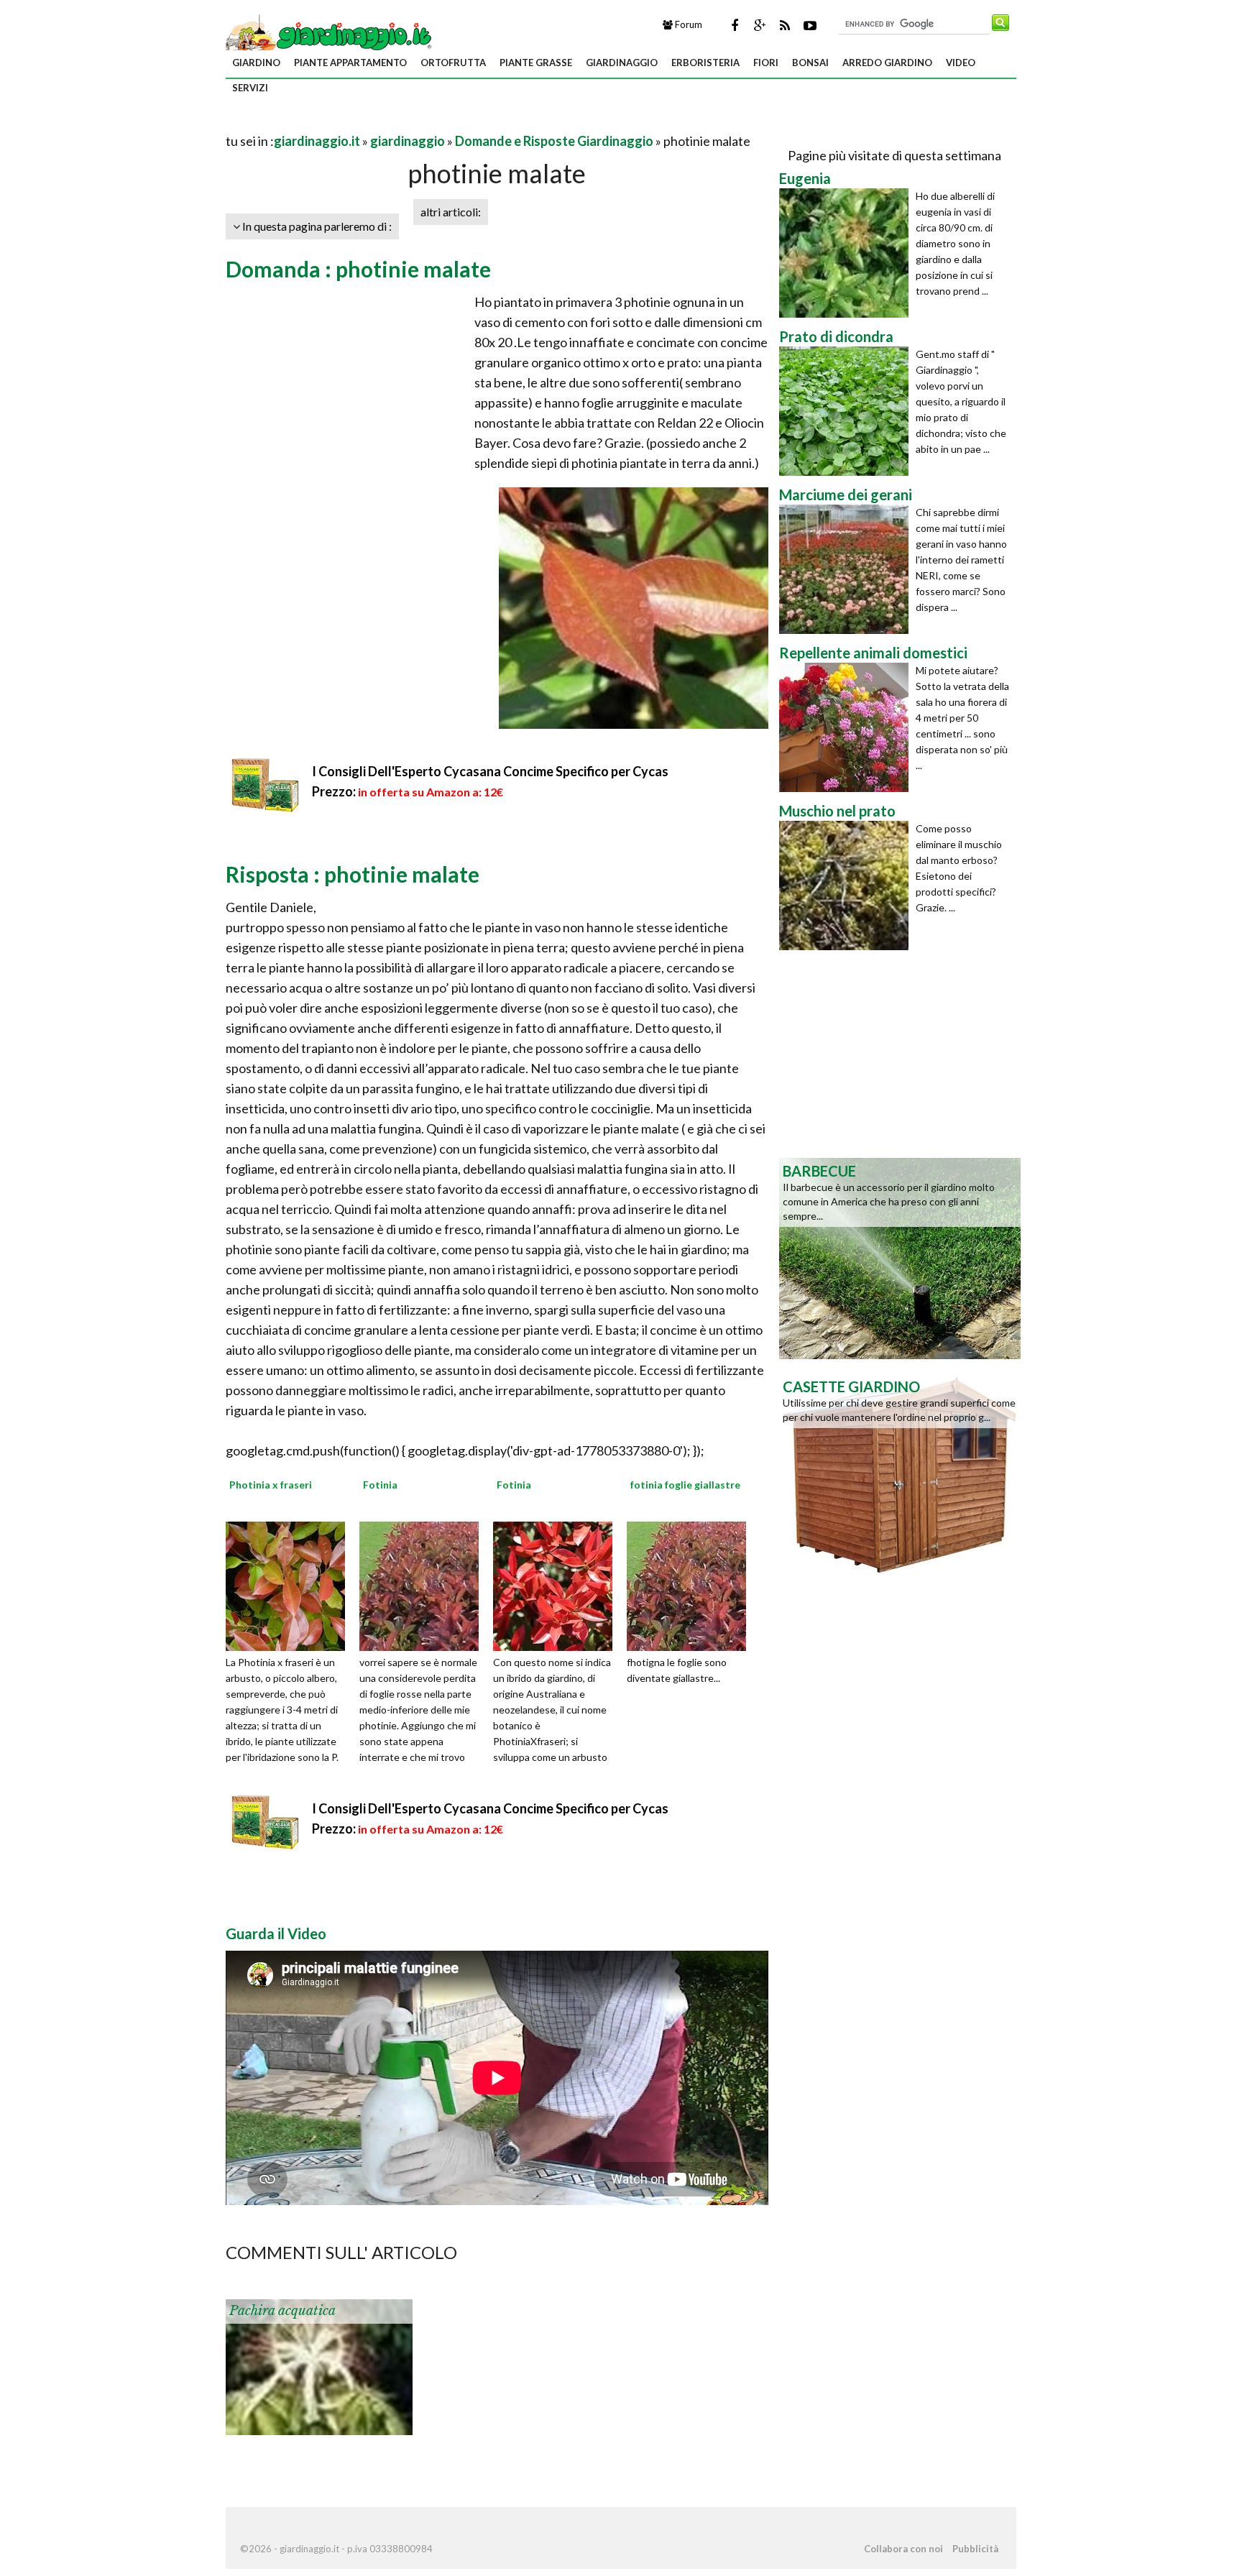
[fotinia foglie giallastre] (691, 1585)
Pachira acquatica (282, 2311)
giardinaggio (622, 63)
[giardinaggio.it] (330, 34)
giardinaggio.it (317, 141)
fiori (766, 63)
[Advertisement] (394, 123)
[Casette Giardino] (900, 1473)
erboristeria (705, 63)
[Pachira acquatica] (319, 2366)
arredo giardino (887, 63)
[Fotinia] (424, 1585)
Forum (687, 24)
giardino (256, 63)
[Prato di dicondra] (847, 411)
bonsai (810, 63)
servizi (250, 88)
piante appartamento (350, 63)
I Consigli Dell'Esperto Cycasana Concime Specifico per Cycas (490, 771)
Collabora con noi (903, 2549)
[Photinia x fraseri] (290, 1585)
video (961, 63)
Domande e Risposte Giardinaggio (554, 141)
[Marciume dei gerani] (847, 569)
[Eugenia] (847, 253)
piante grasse (536, 63)
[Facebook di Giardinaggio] (735, 25)
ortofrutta (453, 63)
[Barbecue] (900, 1257)
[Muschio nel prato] (847, 885)
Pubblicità (975, 2549)
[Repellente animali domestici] (847, 727)
